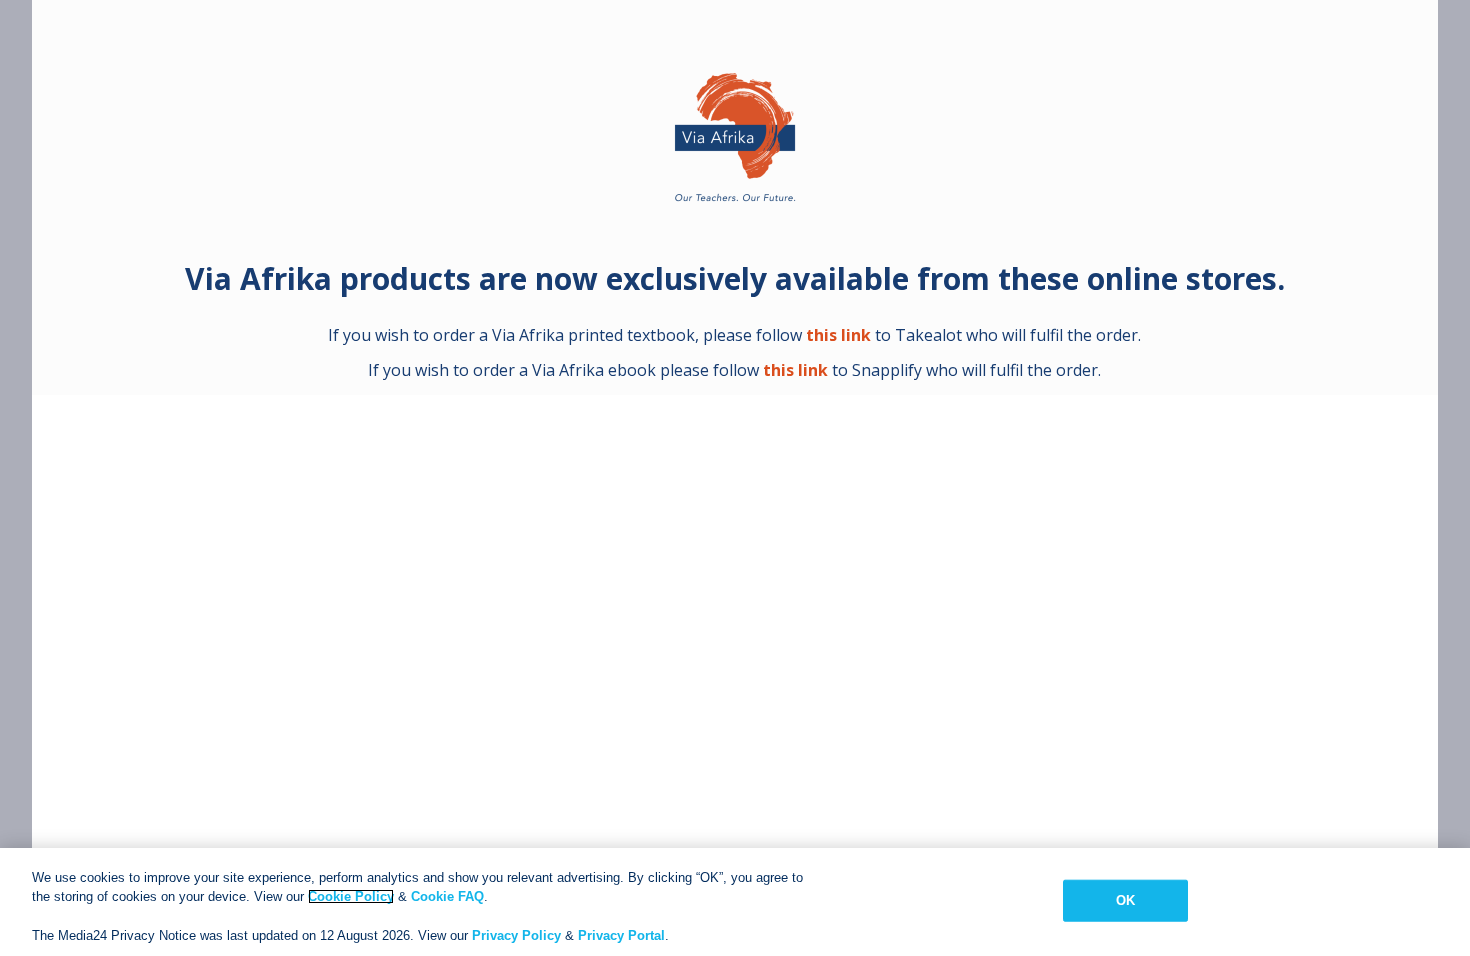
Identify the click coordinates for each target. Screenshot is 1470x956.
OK (1125, 900)
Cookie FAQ (447, 896)
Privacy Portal (621, 935)
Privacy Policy (516, 935)
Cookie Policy (351, 896)
